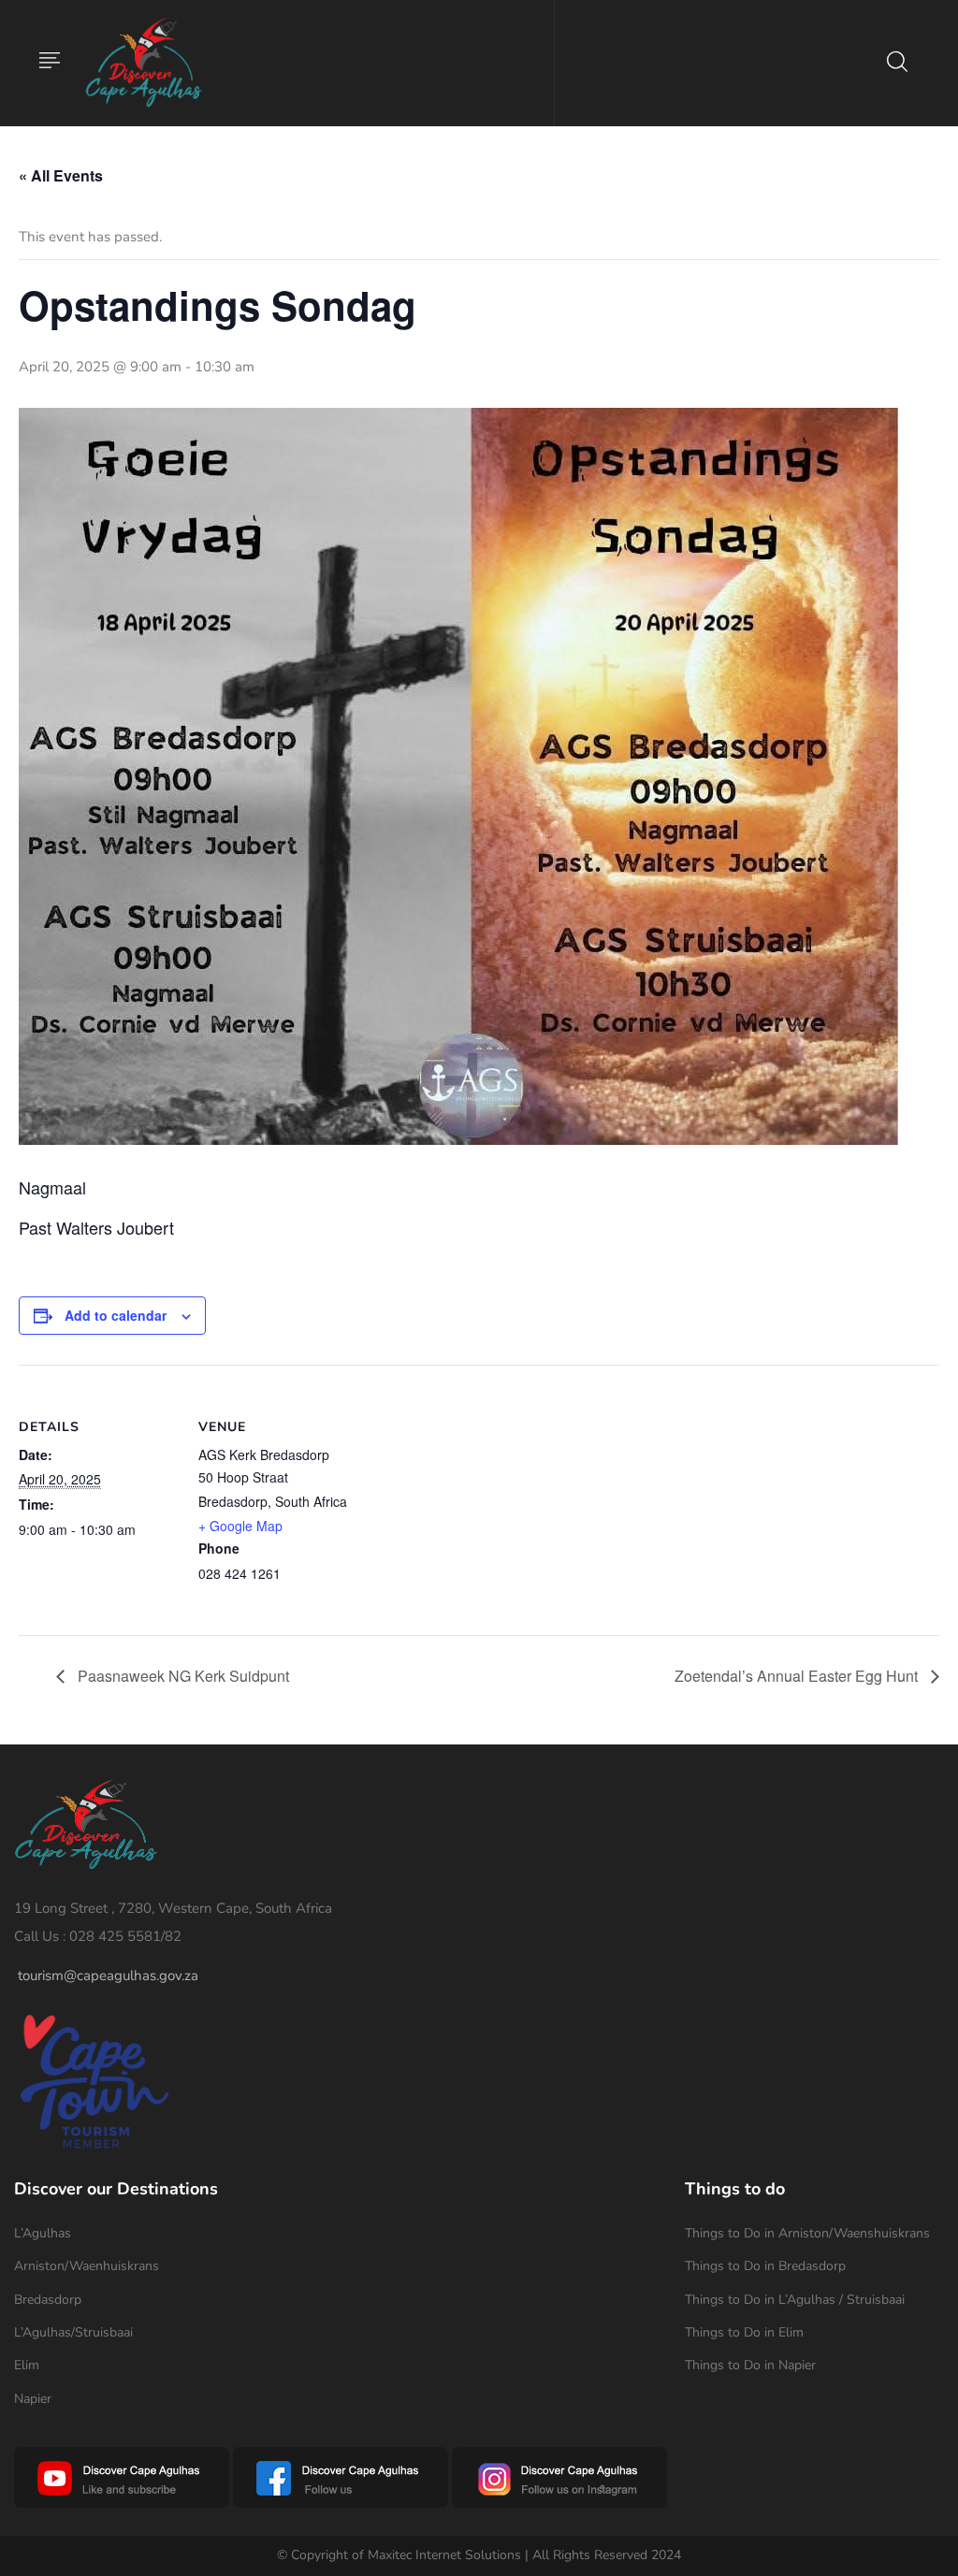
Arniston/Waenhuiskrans (87, 2266)
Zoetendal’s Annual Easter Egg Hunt (798, 1676)
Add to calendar (116, 1315)
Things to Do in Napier (750, 2365)
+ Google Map (240, 1526)
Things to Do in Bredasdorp (765, 2266)
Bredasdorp (48, 2300)
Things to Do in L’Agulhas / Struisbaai (795, 2300)
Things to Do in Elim (744, 2332)
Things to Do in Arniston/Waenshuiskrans (807, 2233)
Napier (33, 2399)
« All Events (61, 175)
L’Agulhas (43, 2233)
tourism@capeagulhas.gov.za (108, 1975)
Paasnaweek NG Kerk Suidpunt (181, 1676)
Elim (27, 2365)
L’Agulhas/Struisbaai (73, 2332)
